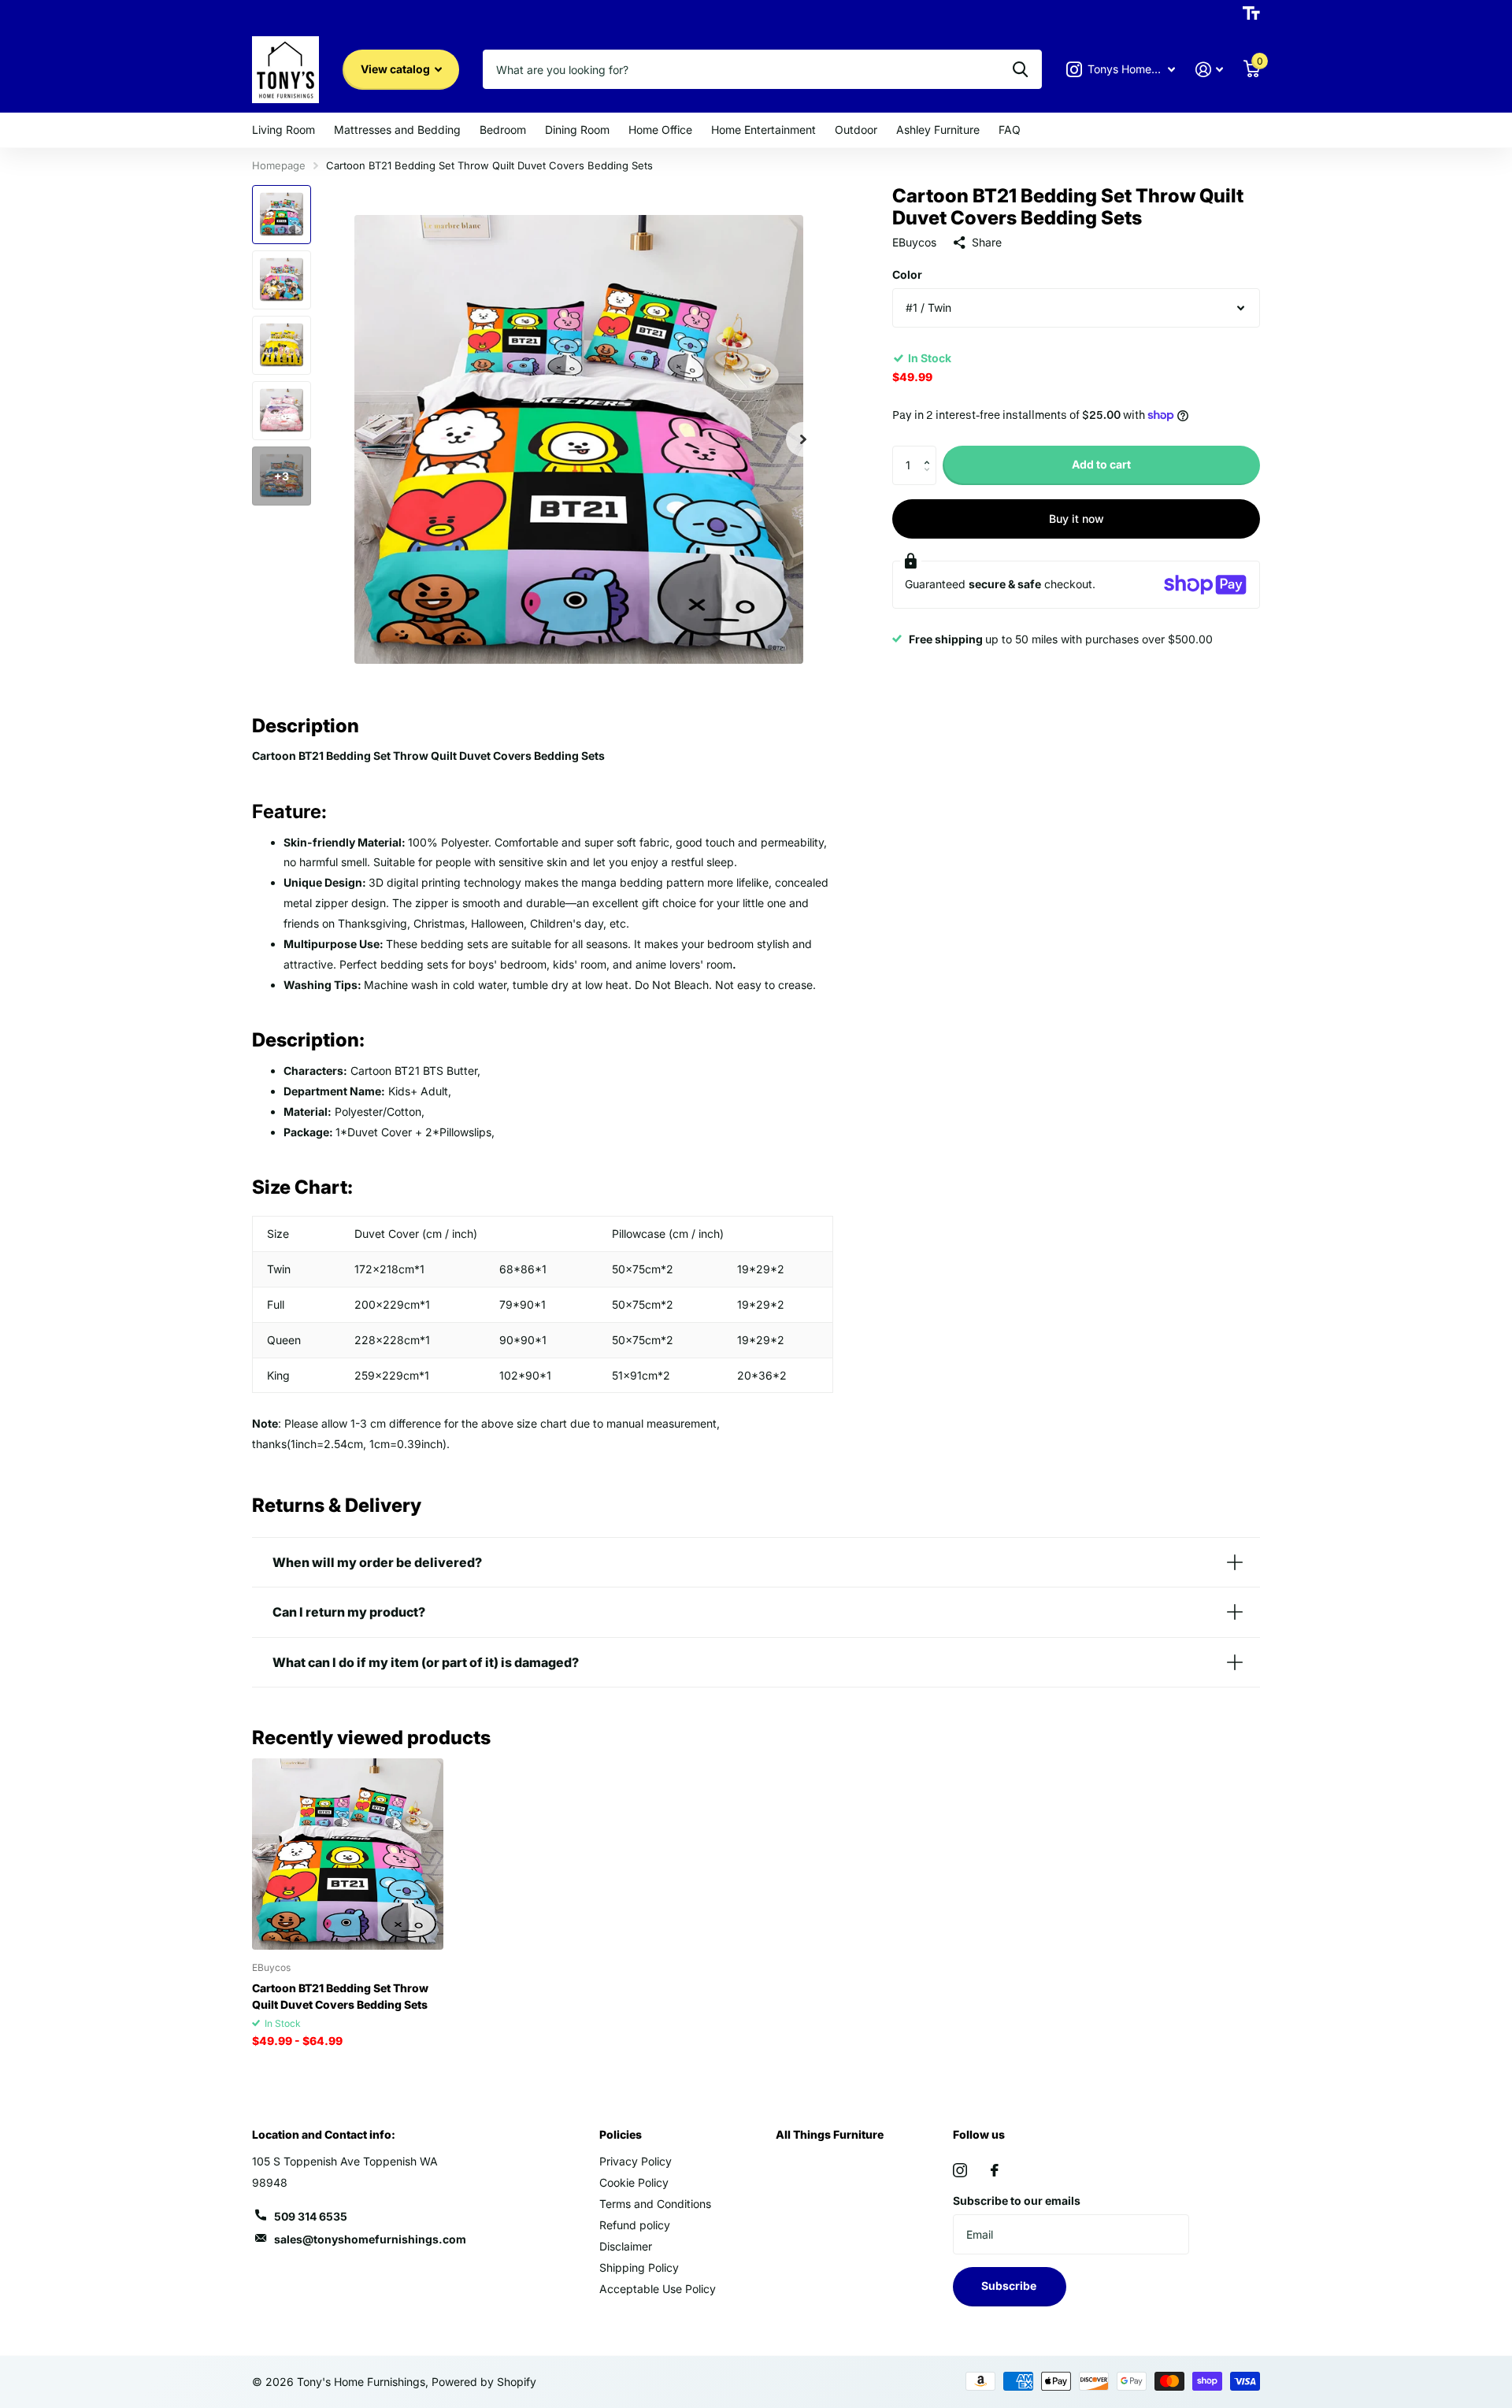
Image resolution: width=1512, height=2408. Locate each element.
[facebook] (995, 2170)
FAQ (1010, 130)
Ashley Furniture (938, 130)
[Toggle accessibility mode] (1251, 13)
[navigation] (282, 215)
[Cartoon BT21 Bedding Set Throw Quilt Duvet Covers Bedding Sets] (348, 1854)
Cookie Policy (634, 2182)
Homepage (279, 165)
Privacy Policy (636, 2161)
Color (907, 274)
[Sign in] (1209, 70)
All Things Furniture (830, 2134)
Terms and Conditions (655, 2204)
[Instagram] (960, 2170)
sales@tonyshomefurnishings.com (370, 2239)
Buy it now (1077, 519)
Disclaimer (626, 2246)
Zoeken (1020, 69)
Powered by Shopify (484, 2382)
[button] (930, 452)
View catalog (397, 69)
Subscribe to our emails (1017, 2201)
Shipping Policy (639, 2267)
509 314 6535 (311, 2216)
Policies (621, 2134)
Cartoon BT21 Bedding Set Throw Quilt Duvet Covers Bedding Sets (340, 1996)
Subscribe (1010, 2286)
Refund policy (635, 2225)
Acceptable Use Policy (658, 2289)
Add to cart (1101, 464)
